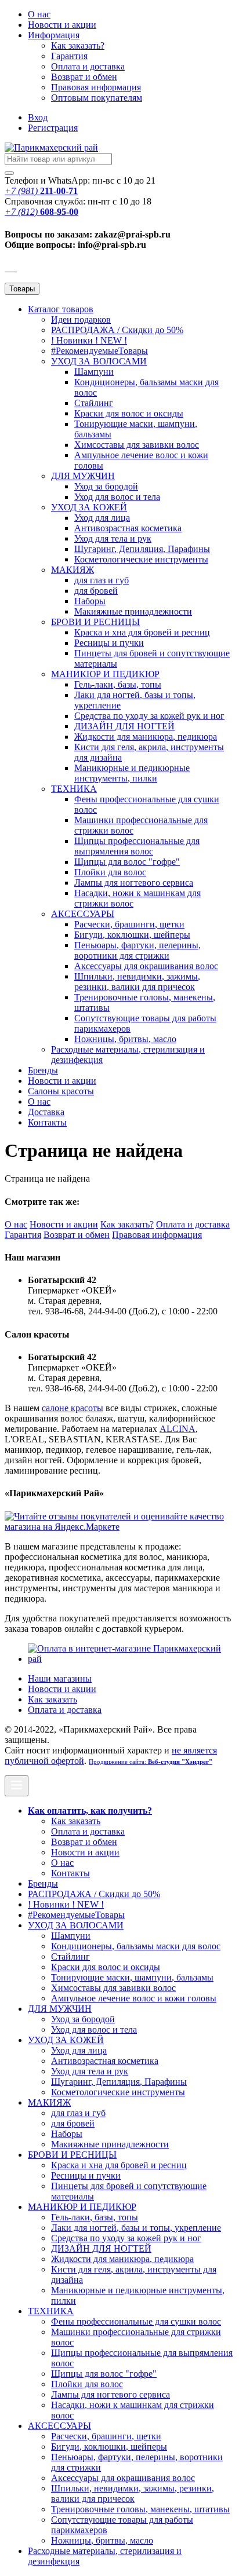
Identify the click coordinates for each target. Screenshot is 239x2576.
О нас (39, 14)
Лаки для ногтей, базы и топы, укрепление (136, 2228)
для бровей (96, 591)
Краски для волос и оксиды (129, 413)
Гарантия (69, 56)
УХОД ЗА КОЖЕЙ (89, 507)
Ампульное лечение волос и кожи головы (134, 1998)
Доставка (46, 1112)
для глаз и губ (102, 580)
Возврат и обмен (84, 77)
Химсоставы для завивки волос (137, 445)
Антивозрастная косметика (128, 528)
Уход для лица (102, 518)
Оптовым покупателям (97, 98)
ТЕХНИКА (74, 789)
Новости (62, 25)
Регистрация (53, 128)
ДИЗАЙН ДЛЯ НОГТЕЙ (124, 726)
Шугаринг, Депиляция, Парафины (142, 549)
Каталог (61, 309)
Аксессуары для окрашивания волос (146, 966)
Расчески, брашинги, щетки (129, 924)
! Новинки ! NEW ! (89, 340)
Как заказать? (78, 45)
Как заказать (52, 1699)
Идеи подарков (81, 319)
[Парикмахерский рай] (51, 147)
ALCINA (178, 1429)
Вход (38, 117)
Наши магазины (60, 1678)
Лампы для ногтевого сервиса (134, 883)
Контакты (47, 1122)
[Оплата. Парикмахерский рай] (131, 1659)
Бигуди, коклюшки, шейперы (132, 935)
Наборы (90, 601)
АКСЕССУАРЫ (83, 914)
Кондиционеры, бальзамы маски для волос (136, 1946)
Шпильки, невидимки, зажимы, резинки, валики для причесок (137, 982)
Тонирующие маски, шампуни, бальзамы (132, 1977)
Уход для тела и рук (113, 538)
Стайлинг (94, 403)
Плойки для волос (110, 872)
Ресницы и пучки (109, 643)
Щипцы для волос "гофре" (127, 862)
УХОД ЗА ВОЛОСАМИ (99, 361)
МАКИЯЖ (73, 570)
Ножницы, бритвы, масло (125, 1039)
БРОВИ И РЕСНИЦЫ (95, 622)
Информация (54, 35)
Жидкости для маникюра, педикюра (146, 737)
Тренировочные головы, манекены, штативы (140, 2509)
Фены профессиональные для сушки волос (136, 2321)
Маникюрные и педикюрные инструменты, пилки (132, 773)
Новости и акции (62, 1081)
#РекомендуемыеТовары (99, 351)
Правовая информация (96, 87)
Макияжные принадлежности (133, 611)
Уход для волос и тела (117, 497)
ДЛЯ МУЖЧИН (83, 476)
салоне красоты (73, 1408)
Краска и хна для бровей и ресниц (142, 632)
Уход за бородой (106, 486)
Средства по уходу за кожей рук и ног (149, 716)
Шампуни (94, 372)
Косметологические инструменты (141, 559)
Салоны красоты (61, 1091)
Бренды (43, 1070)
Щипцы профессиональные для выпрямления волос (137, 846)
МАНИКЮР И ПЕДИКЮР (105, 674)
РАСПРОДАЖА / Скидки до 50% (117, 330)
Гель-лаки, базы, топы (118, 684)
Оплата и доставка (88, 66)
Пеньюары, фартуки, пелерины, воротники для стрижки (137, 950)
